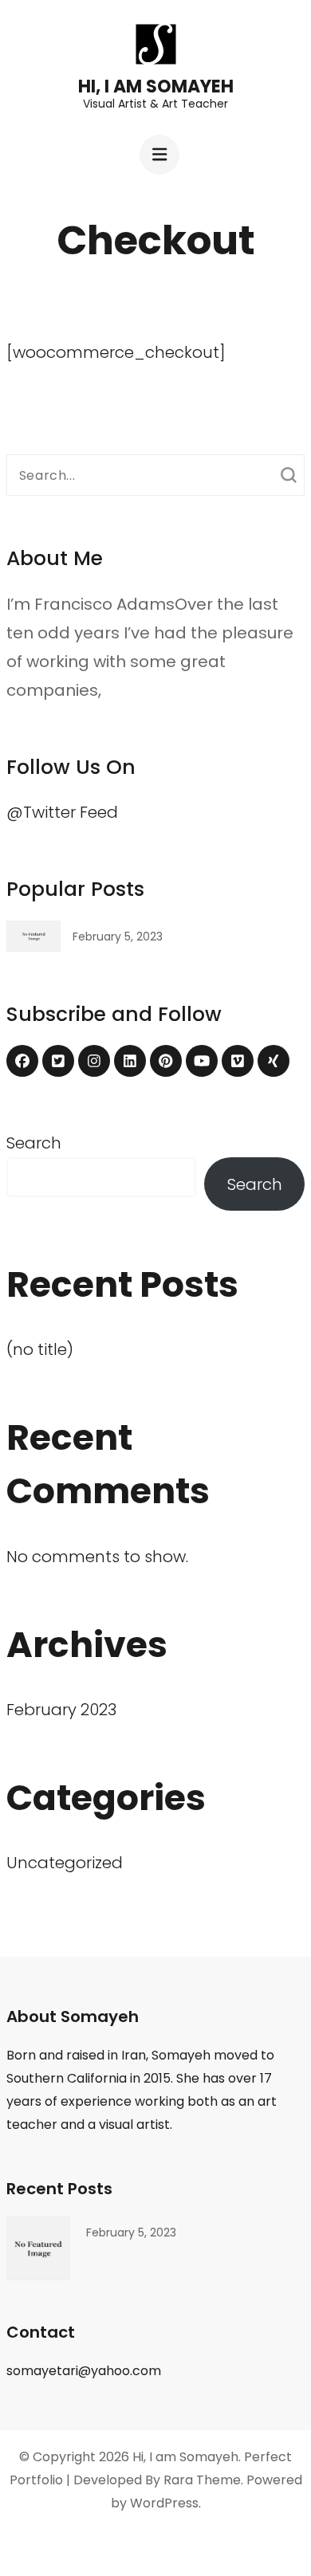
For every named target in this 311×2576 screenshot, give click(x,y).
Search (34, 1143)
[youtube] (202, 1061)
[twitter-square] (58, 1061)
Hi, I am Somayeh (156, 86)
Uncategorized (65, 1863)
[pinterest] (166, 1061)
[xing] (274, 1061)
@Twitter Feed (62, 812)
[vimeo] (238, 1061)
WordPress (164, 2503)
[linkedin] (130, 1061)
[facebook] (22, 1061)
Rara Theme (202, 2480)
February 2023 (61, 1710)
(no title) (40, 1349)
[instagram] (94, 1061)
